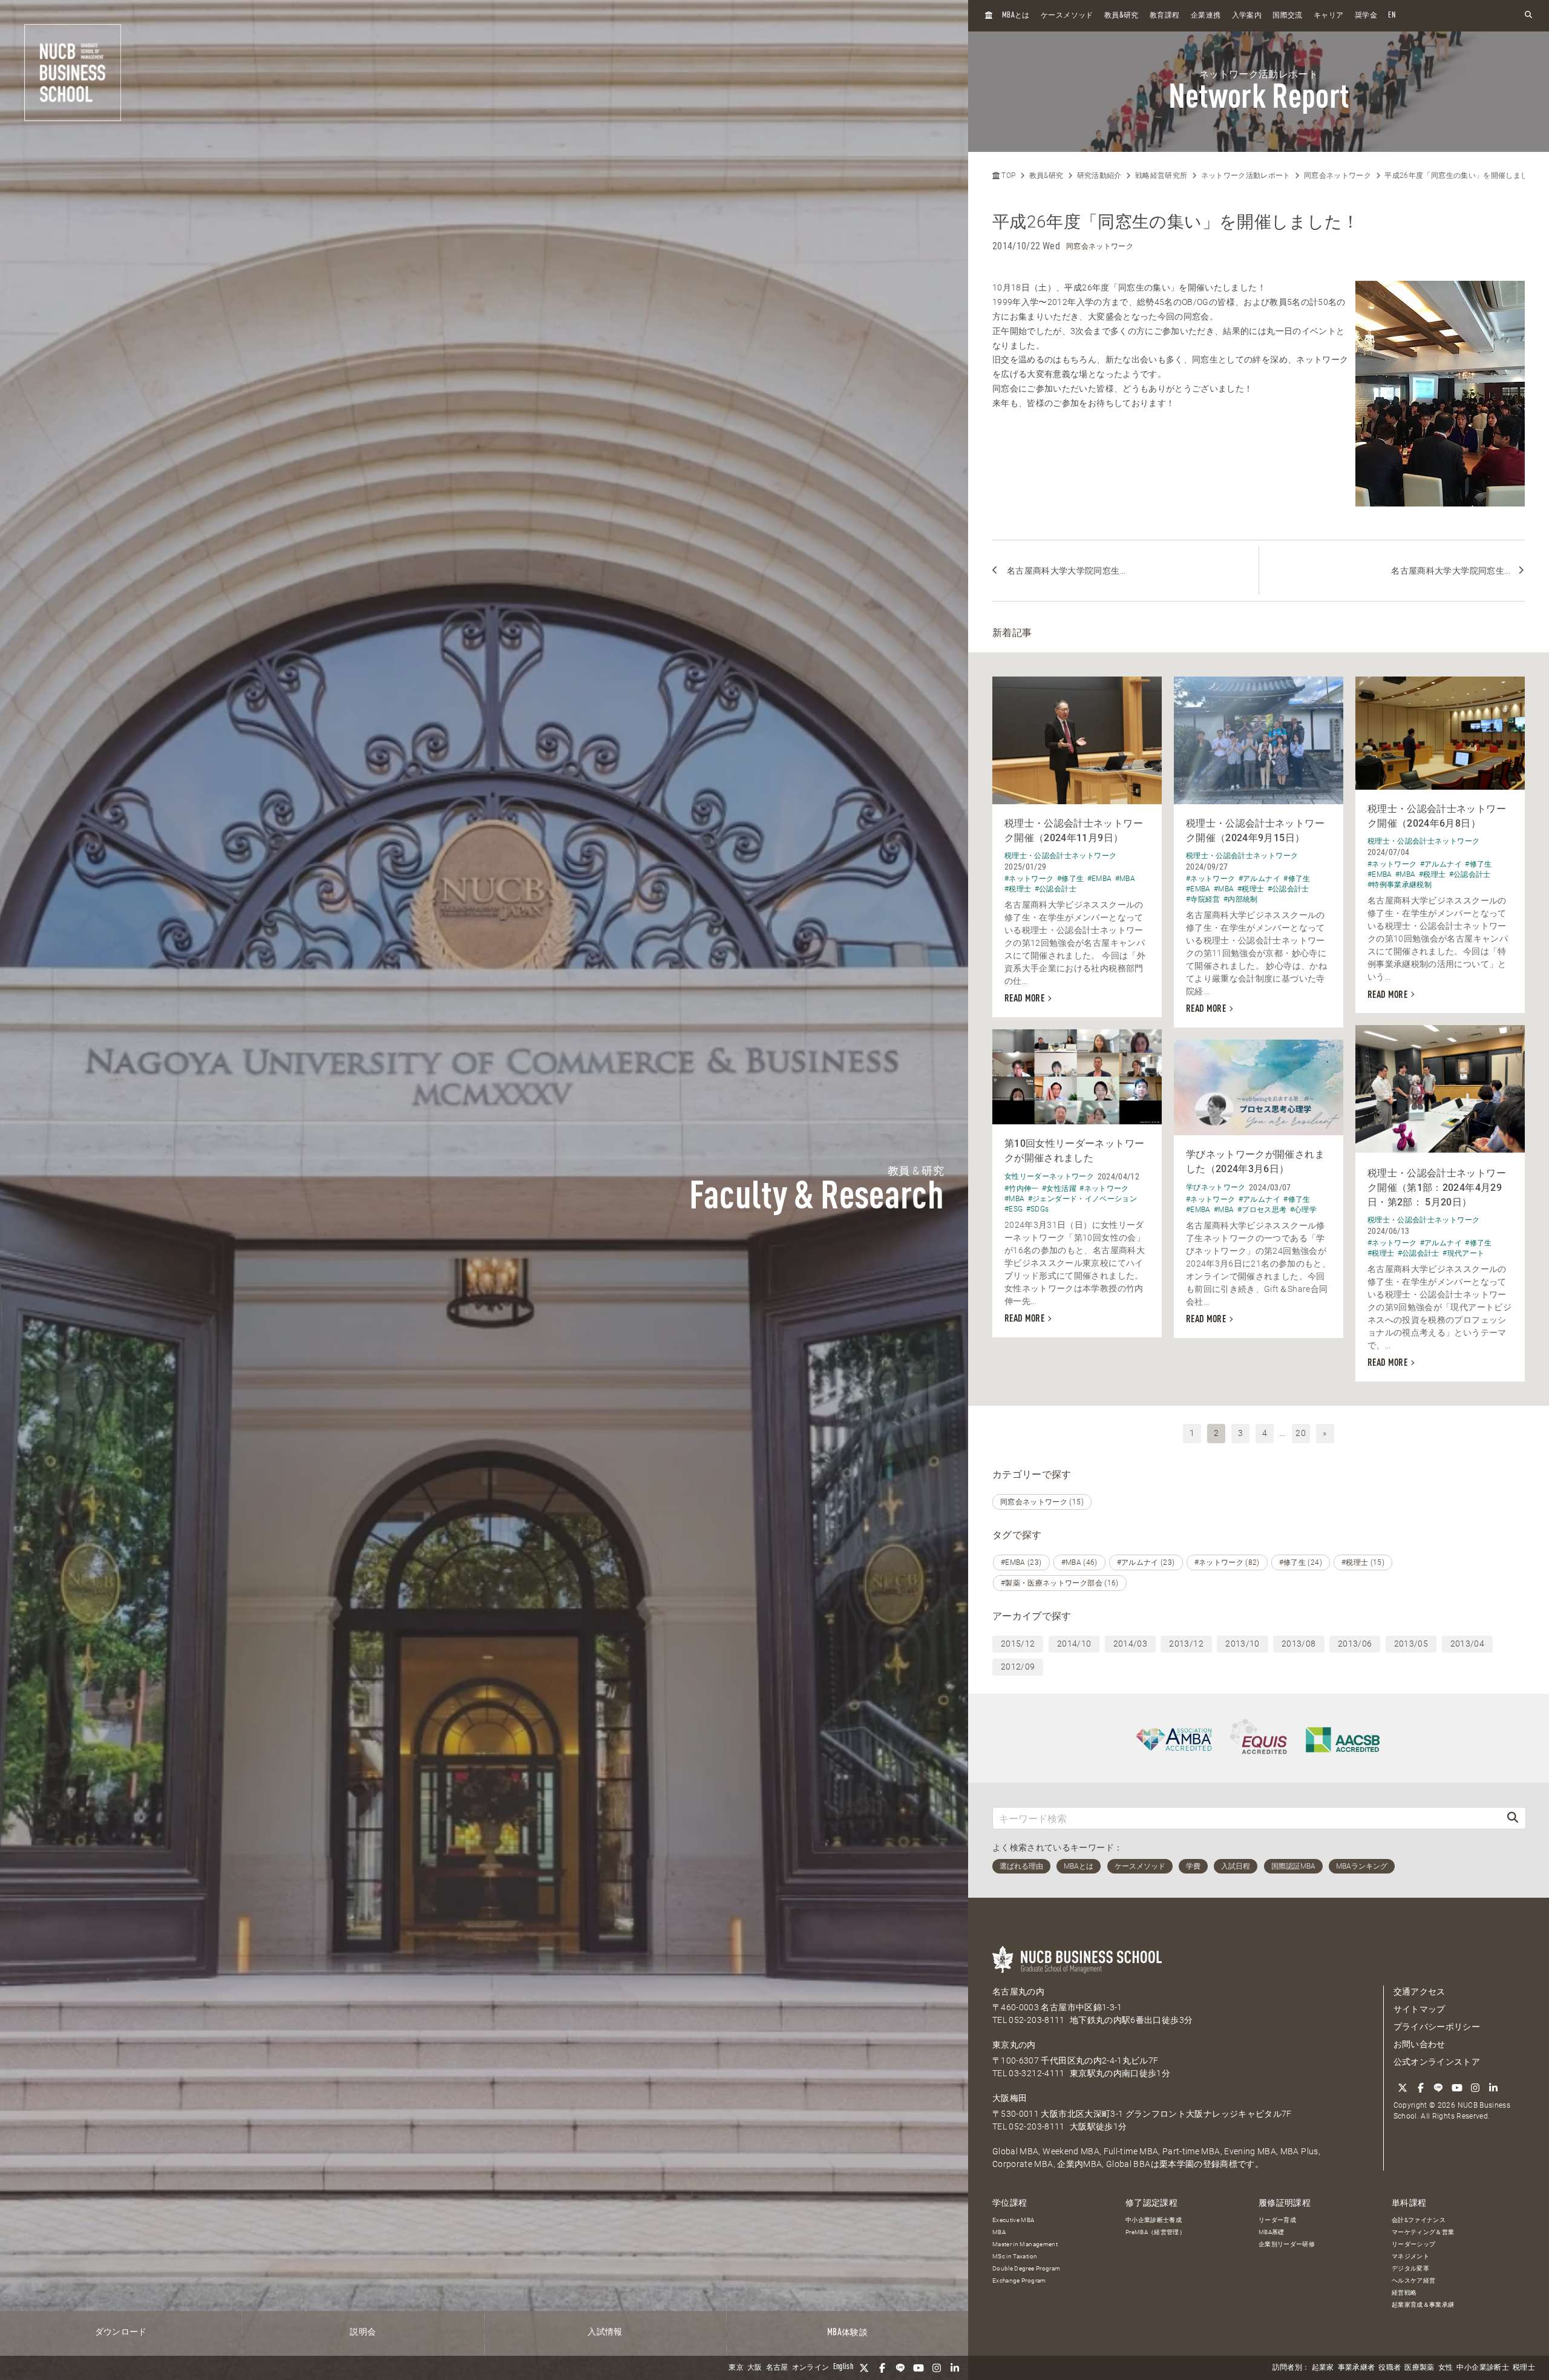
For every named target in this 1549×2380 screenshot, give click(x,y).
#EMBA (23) (1021, 1562)
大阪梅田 (1010, 2098)
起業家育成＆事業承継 (1423, 2305)
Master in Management (1025, 2244)
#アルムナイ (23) (1146, 1562)
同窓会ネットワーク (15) (1042, 1502)
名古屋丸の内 (1018, 1992)
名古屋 (777, 2368)
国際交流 (1287, 16)
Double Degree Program (1026, 2268)
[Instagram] (937, 2368)
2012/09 (1018, 1667)
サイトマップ (1420, 2009)
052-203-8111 (1036, 2020)
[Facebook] (882, 2368)
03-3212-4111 (1036, 2073)
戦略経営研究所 (1161, 175)
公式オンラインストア (1437, 2062)
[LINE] (900, 2368)
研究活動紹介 (1099, 175)
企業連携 (1206, 16)
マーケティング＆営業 (1423, 2232)
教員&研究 (1046, 175)
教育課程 (1164, 16)
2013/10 (1242, 1644)
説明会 (363, 2332)
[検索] (1513, 1818)
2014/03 (1130, 1644)
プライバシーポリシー (1437, 2027)
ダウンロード (121, 2332)
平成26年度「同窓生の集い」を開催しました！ (1464, 175)
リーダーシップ (1413, 2244)
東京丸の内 (1014, 2045)
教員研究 (1122, 15)
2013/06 (1355, 1644)
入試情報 (605, 2332)
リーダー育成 (1277, 2220)
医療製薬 (1419, 2368)
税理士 (1524, 2368)
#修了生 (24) (1301, 1562)
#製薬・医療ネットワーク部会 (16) (1060, 1583)
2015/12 (1018, 1644)
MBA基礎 (1272, 2232)
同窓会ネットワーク (1338, 175)
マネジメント (1410, 2256)
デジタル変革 (1410, 2268)
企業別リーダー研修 (1287, 2244)
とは (1016, 15)
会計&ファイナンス (1419, 2220)
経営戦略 (1404, 2293)
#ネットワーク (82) (1227, 1562)
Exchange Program (1019, 2280)
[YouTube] (919, 2368)
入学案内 (1247, 16)
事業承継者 (1357, 2368)
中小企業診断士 (1482, 2368)
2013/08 (1298, 1644)
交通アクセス (1420, 1992)
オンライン (811, 2368)
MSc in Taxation (1015, 2256)
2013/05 (1411, 1644)
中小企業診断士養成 (1154, 2220)
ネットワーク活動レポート (1246, 175)
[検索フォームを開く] (1528, 15)
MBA (999, 2232)
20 (1301, 1433)
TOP (1007, 175)
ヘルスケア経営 (1413, 2280)
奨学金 (1366, 16)
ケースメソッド (1067, 16)
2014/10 (1074, 1644)
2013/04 (1467, 1644)
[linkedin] (955, 2368)
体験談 (847, 2333)
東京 (736, 2368)
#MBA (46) (1079, 1562)
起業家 (1323, 2368)
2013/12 (1186, 1644)
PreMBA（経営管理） (1155, 2232)
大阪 (755, 2368)
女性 (1446, 2368)
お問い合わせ (1420, 2044)
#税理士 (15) (1363, 1562)
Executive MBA (1014, 2220)
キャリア (1328, 16)
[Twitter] (864, 2368)
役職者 (1390, 2368)
